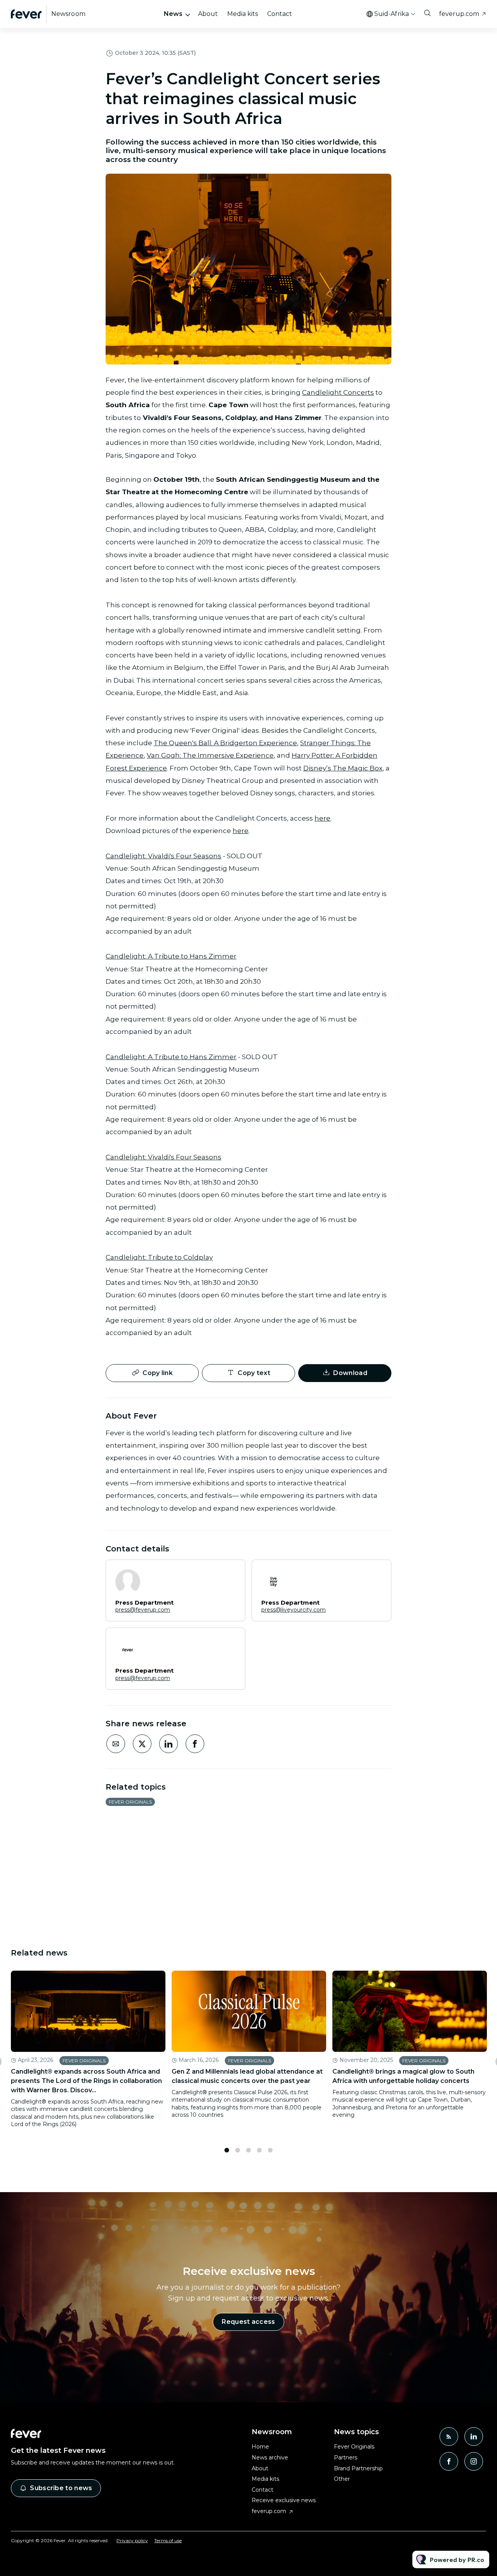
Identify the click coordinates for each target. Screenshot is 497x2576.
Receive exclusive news (284, 2500)
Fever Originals (130, 1802)
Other (342, 2479)
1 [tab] (227, 2150)
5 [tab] (270, 2150)
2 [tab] (238, 2150)
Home (260, 2447)
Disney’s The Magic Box (343, 768)
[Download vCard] (231, 1573)
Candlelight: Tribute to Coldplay (159, 1257)
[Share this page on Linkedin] (169, 1744)
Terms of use (168, 2540)
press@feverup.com (143, 1610)
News (173, 14)
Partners (346, 2457)
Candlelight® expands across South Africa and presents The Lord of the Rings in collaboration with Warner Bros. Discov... (86, 2081)
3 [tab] (248, 2150)
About (208, 14)
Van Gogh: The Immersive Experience (210, 755)
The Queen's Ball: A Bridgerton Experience (225, 743)
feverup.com (459, 14)
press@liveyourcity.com (294, 1610)
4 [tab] (259, 2150)
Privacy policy (132, 2540)
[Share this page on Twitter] (142, 1744)
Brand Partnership (358, 2468)
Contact (280, 14)
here (322, 818)
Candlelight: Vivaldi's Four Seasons (163, 856)
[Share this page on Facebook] (195, 1744)
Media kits (242, 14)
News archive (270, 2457)
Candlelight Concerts (338, 392)
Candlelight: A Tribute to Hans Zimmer (171, 956)
